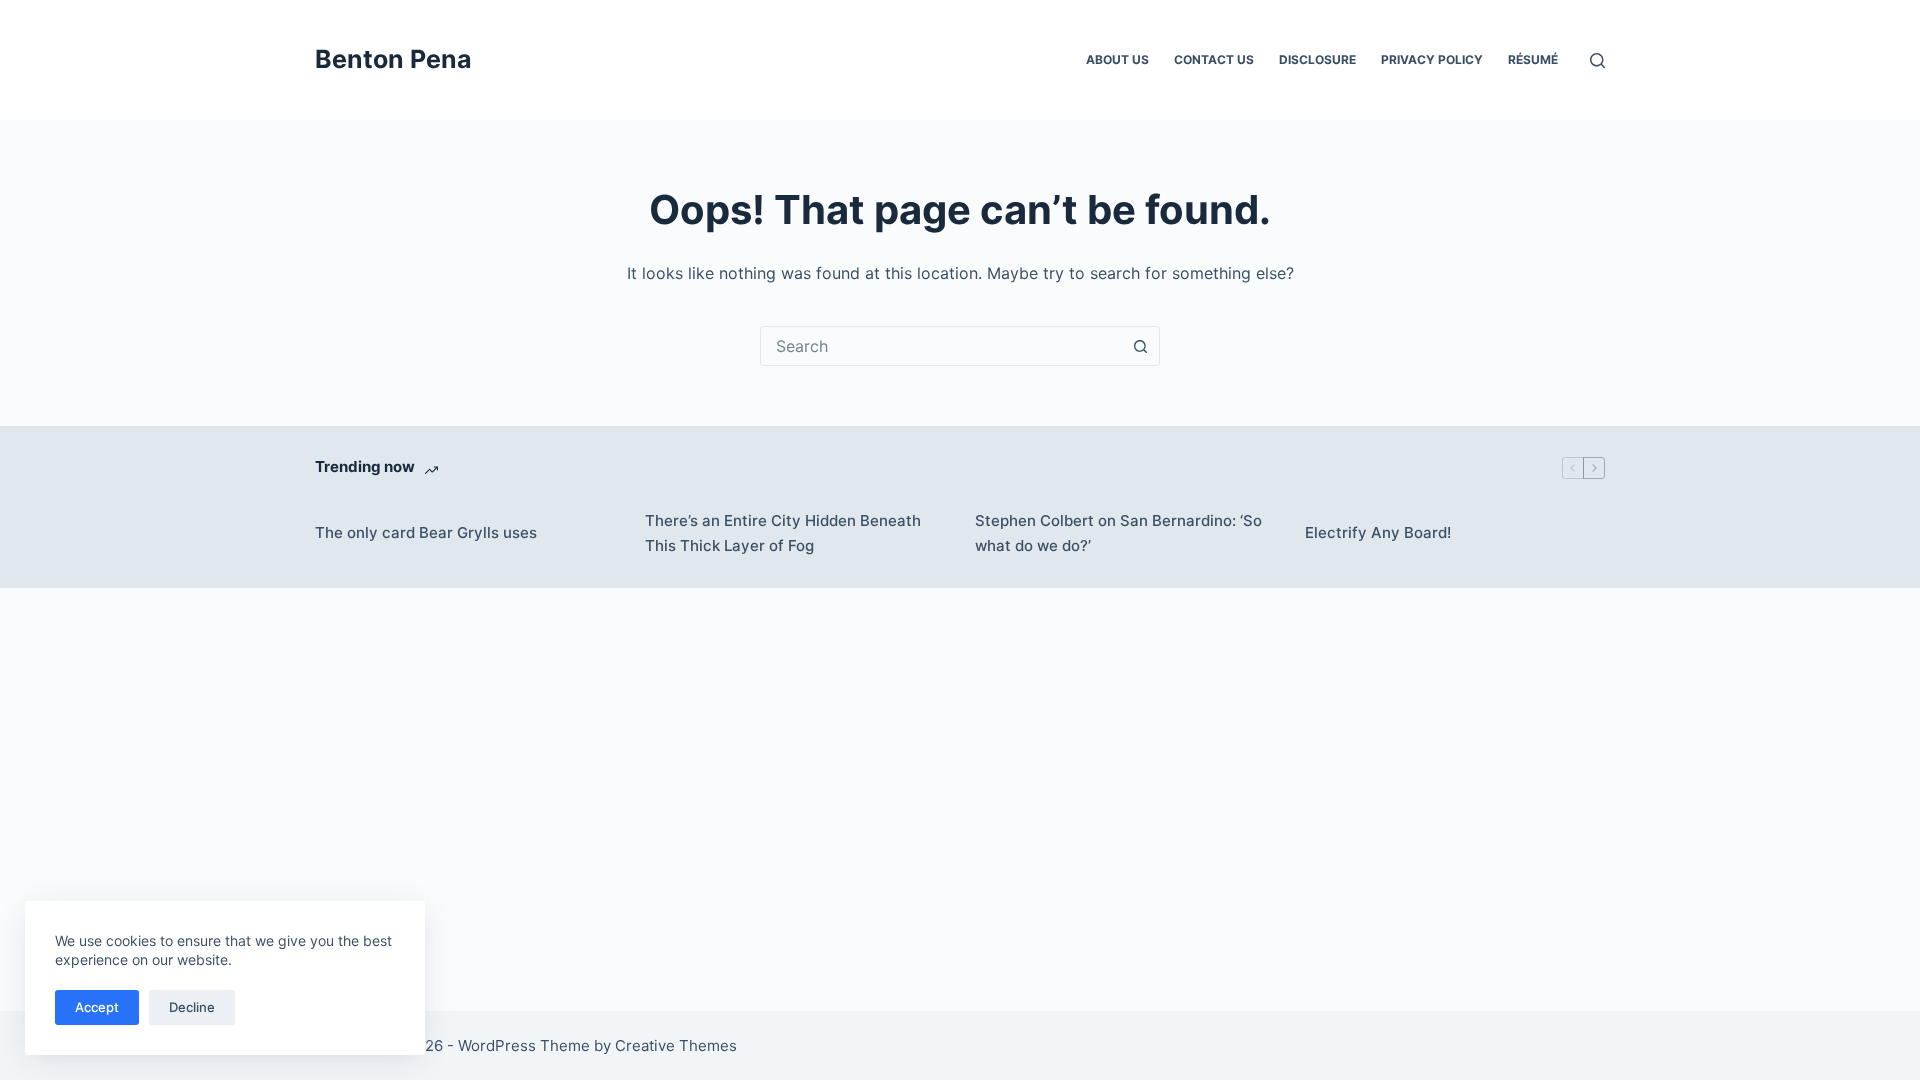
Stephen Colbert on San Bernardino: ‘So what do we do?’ (1118, 533)
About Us (1117, 59)
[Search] (1597, 60)
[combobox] (941, 346)
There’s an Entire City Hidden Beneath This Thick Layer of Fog (783, 533)
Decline (192, 1007)
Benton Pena (393, 59)
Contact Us (1214, 59)
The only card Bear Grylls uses (426, 532)
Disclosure (1317, 59)
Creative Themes (676, 1045)
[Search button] (1140, 346)
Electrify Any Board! (1378, 532)
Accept (97, 1007)
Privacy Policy (1432, 59)
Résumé (1533, 59)
